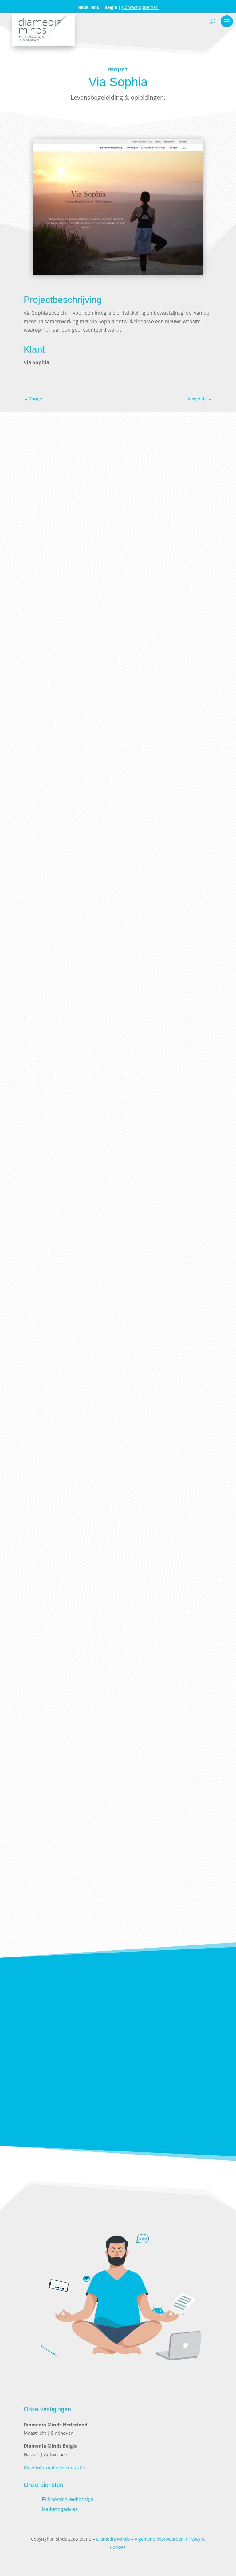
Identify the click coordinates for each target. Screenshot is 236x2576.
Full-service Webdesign (68, 2499)
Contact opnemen (140, 7)
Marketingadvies (60, 2509)
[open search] (213, 21)
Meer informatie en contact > (54, 2467)
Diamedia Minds (113, 2539)
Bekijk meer (118, 1927)
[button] (203, 207)
